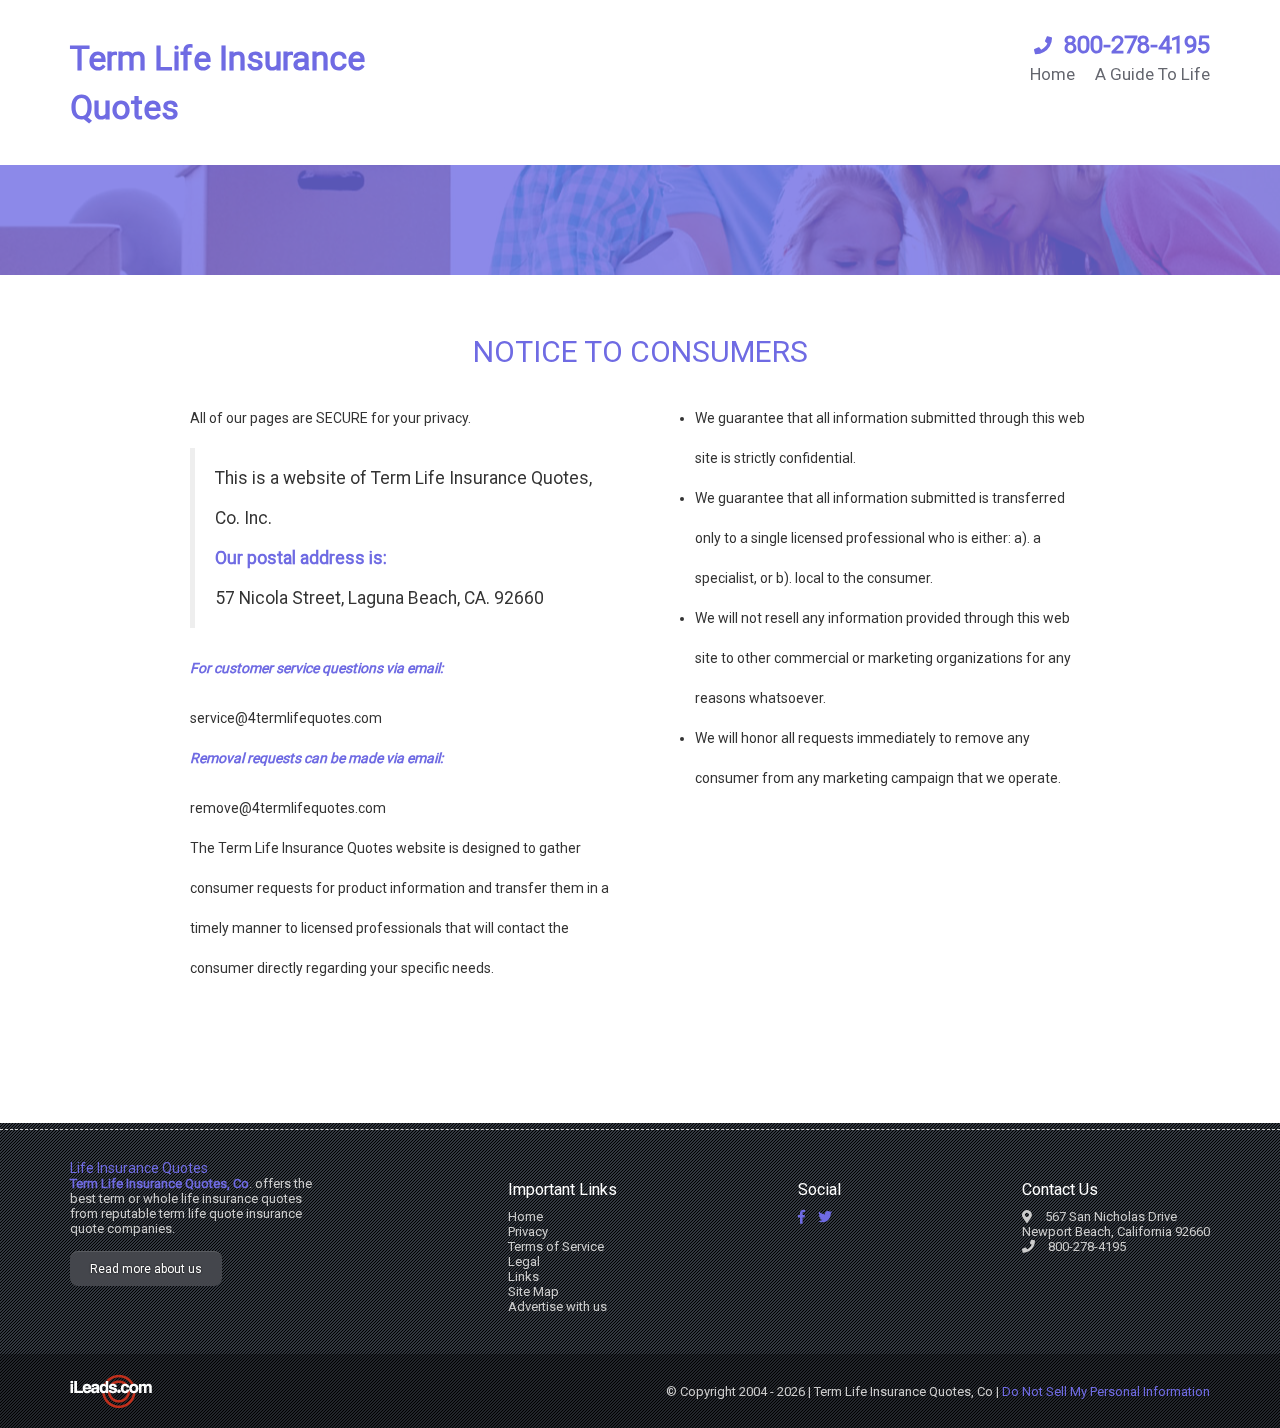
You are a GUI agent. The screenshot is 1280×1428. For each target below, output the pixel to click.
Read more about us (146, 1269)
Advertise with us (557, 1306)
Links (523, 1276)
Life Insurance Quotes (139, 1168)
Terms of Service (556, 1246)
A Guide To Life (1152, 74)
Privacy (528, 1231)
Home (1052, 74)
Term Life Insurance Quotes (217, 82)
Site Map (533, 1291)
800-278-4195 (1137, 45)
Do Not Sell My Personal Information (1106, 1391)
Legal (524, 1261)
